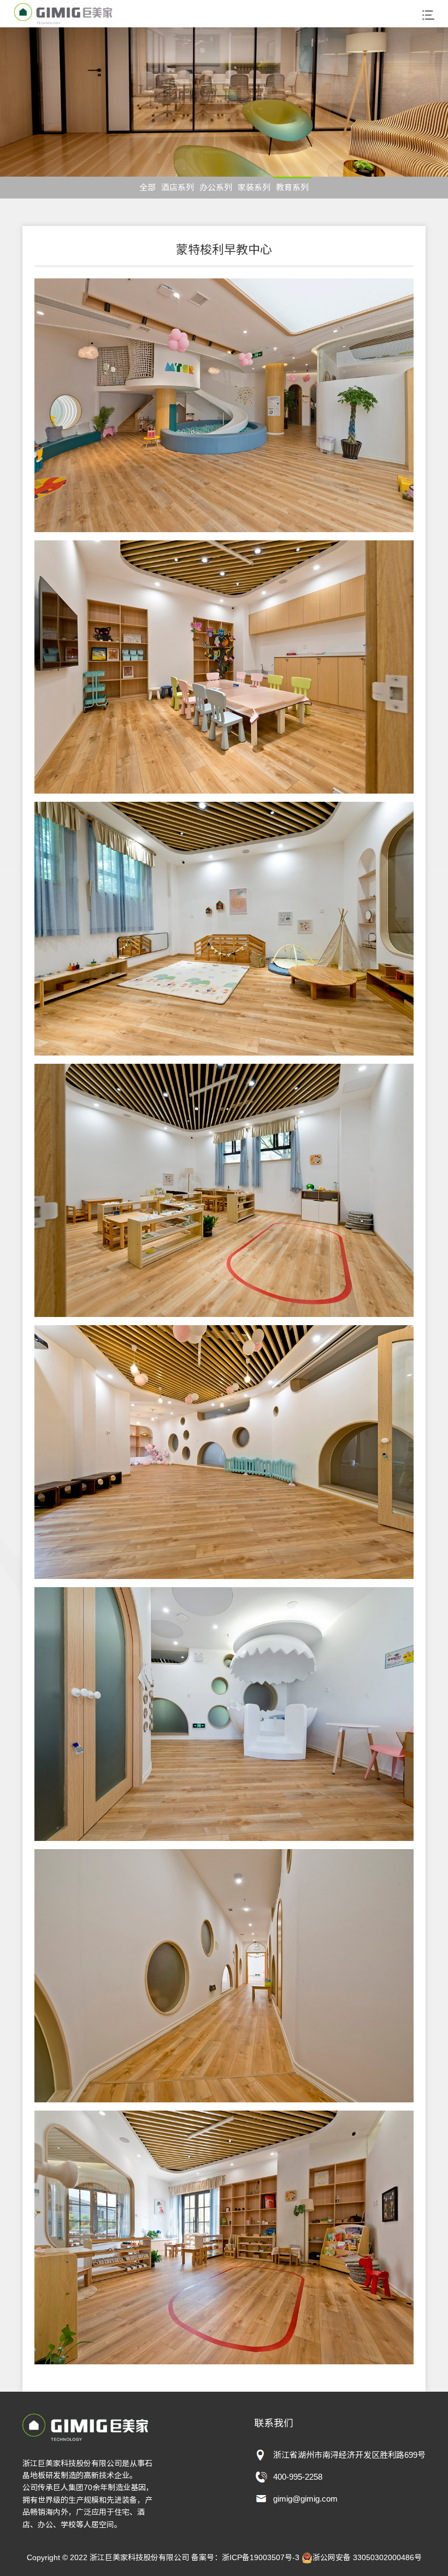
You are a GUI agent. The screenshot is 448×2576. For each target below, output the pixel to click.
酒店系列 (178, 187)
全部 (148, 187)
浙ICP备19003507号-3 (261, 2557)
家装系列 (254, 187)
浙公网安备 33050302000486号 (367, 2557)
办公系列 (216, 187)
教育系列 (292, 187)
